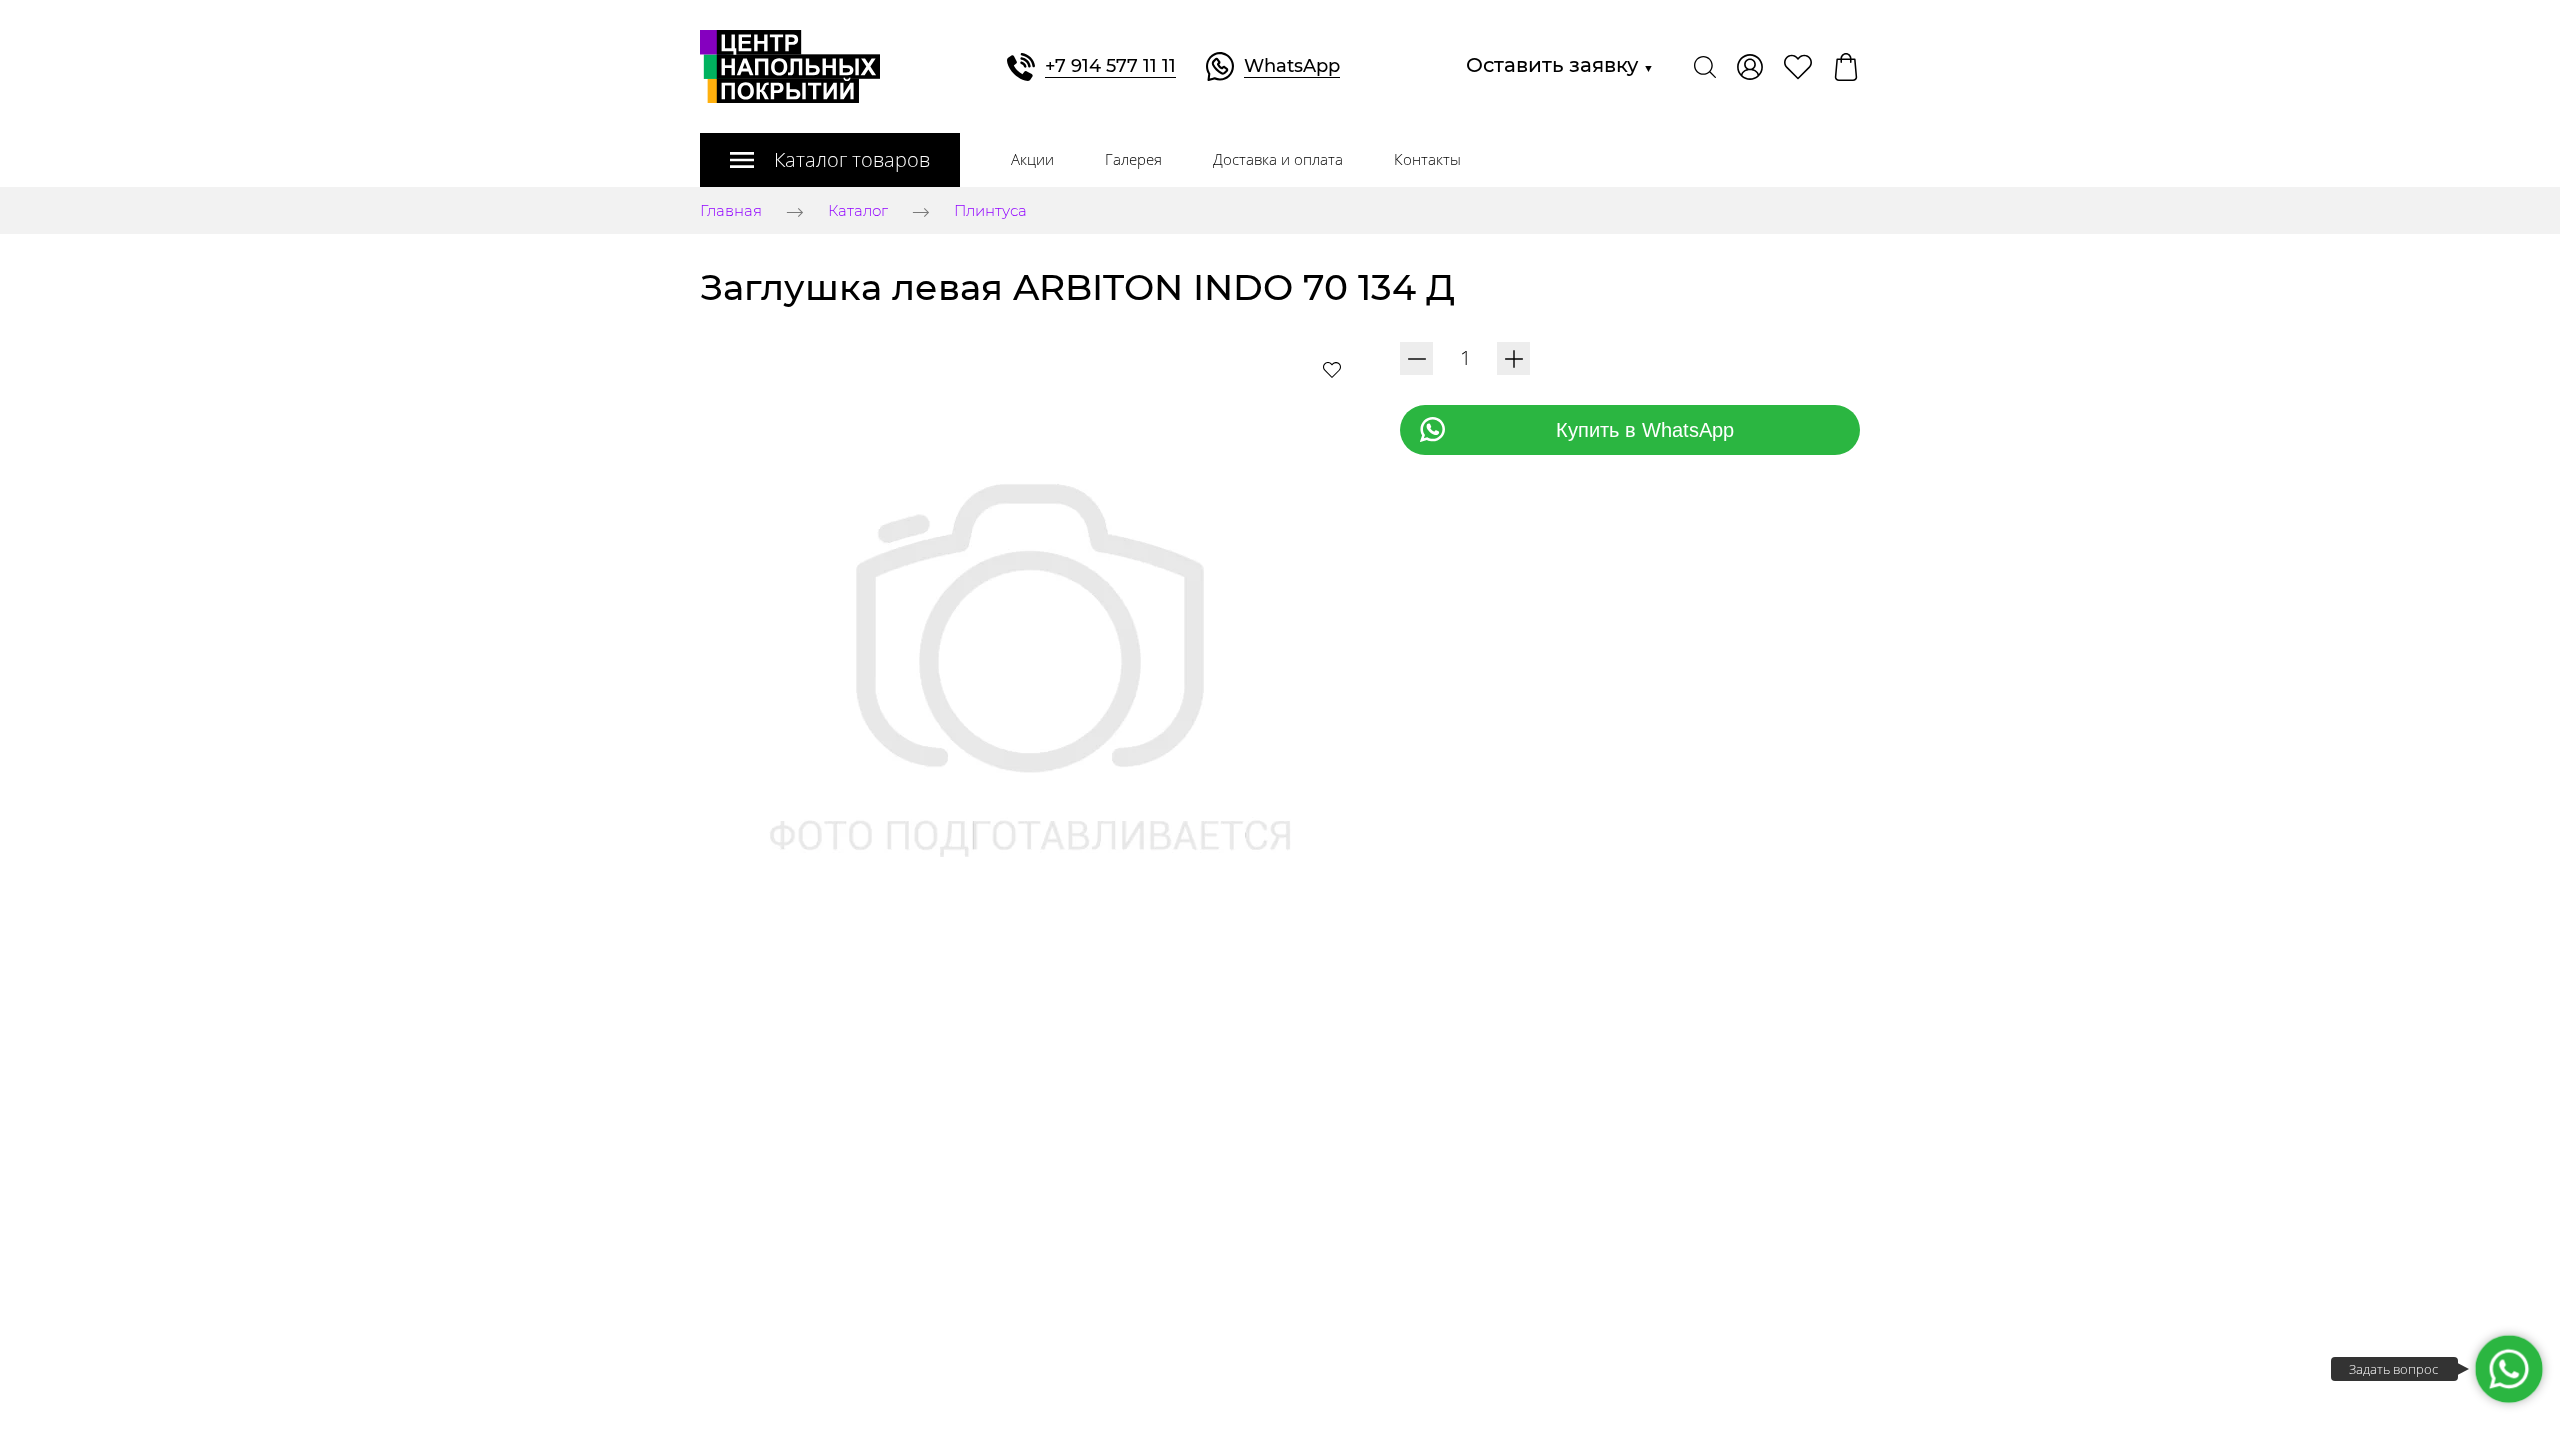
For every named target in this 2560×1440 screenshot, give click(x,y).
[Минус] (1416, 358)
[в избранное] (1332, 369)
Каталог (858, 211)
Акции (1032, 159)
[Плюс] (1513, 358)
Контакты (1427, 159)
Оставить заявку (1560, 65)
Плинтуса (990, 211)
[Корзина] (1846, 67)
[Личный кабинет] (1750, 67)
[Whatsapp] (2508, 1368)
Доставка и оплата (1278, 159)
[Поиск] (1705, 67)
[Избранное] (1798, 67)
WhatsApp (1292, 66)
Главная (731, 211)
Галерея (1133, 159)
